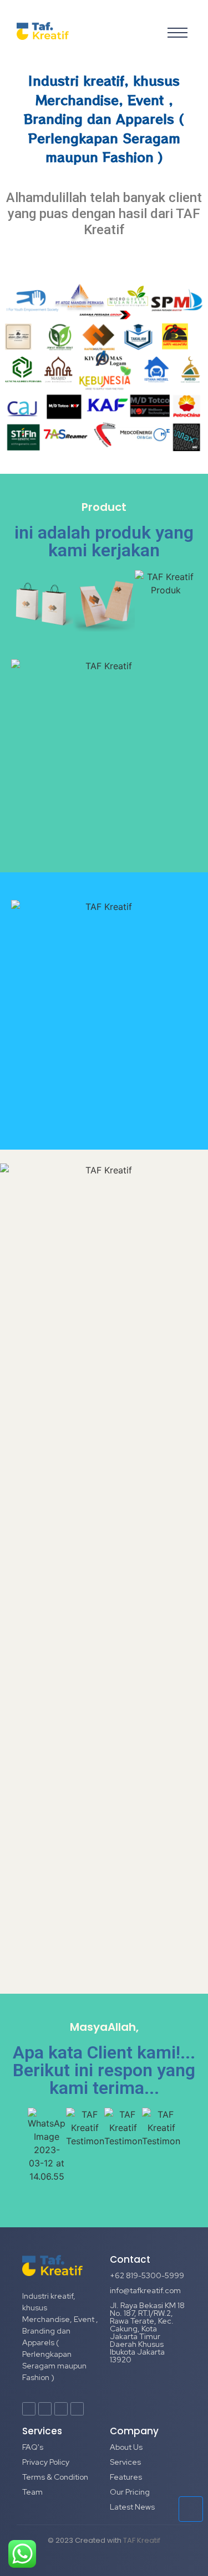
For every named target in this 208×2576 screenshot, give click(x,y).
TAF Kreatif (142, 2540)
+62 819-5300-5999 (147, 2275)
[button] (22, 601)
